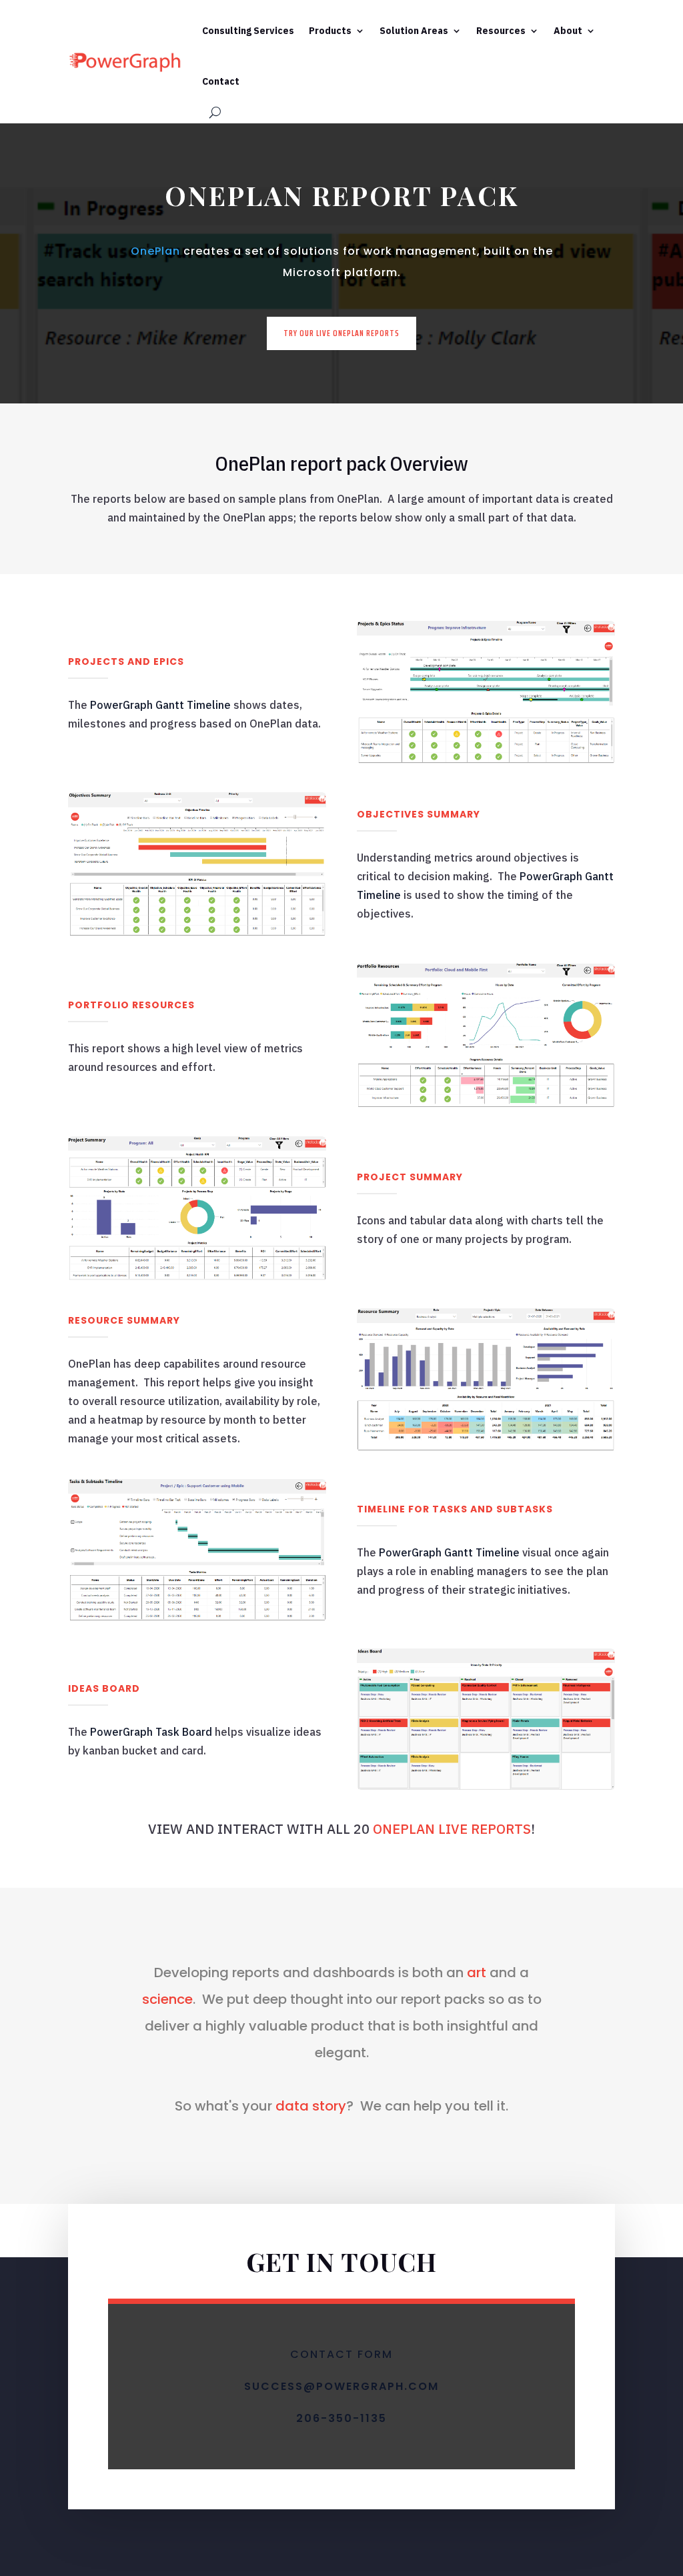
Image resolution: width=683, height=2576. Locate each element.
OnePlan (155, 251)
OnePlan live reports (452, 1829)
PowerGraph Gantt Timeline (160, 705)
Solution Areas (414, 31)
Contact (221, 81)
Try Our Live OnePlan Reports (341, 333)
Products (330, 31)
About (568, 31)
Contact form (341, 2354)
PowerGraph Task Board (151, 1732)
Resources (501, 31)
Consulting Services (248, 31)
